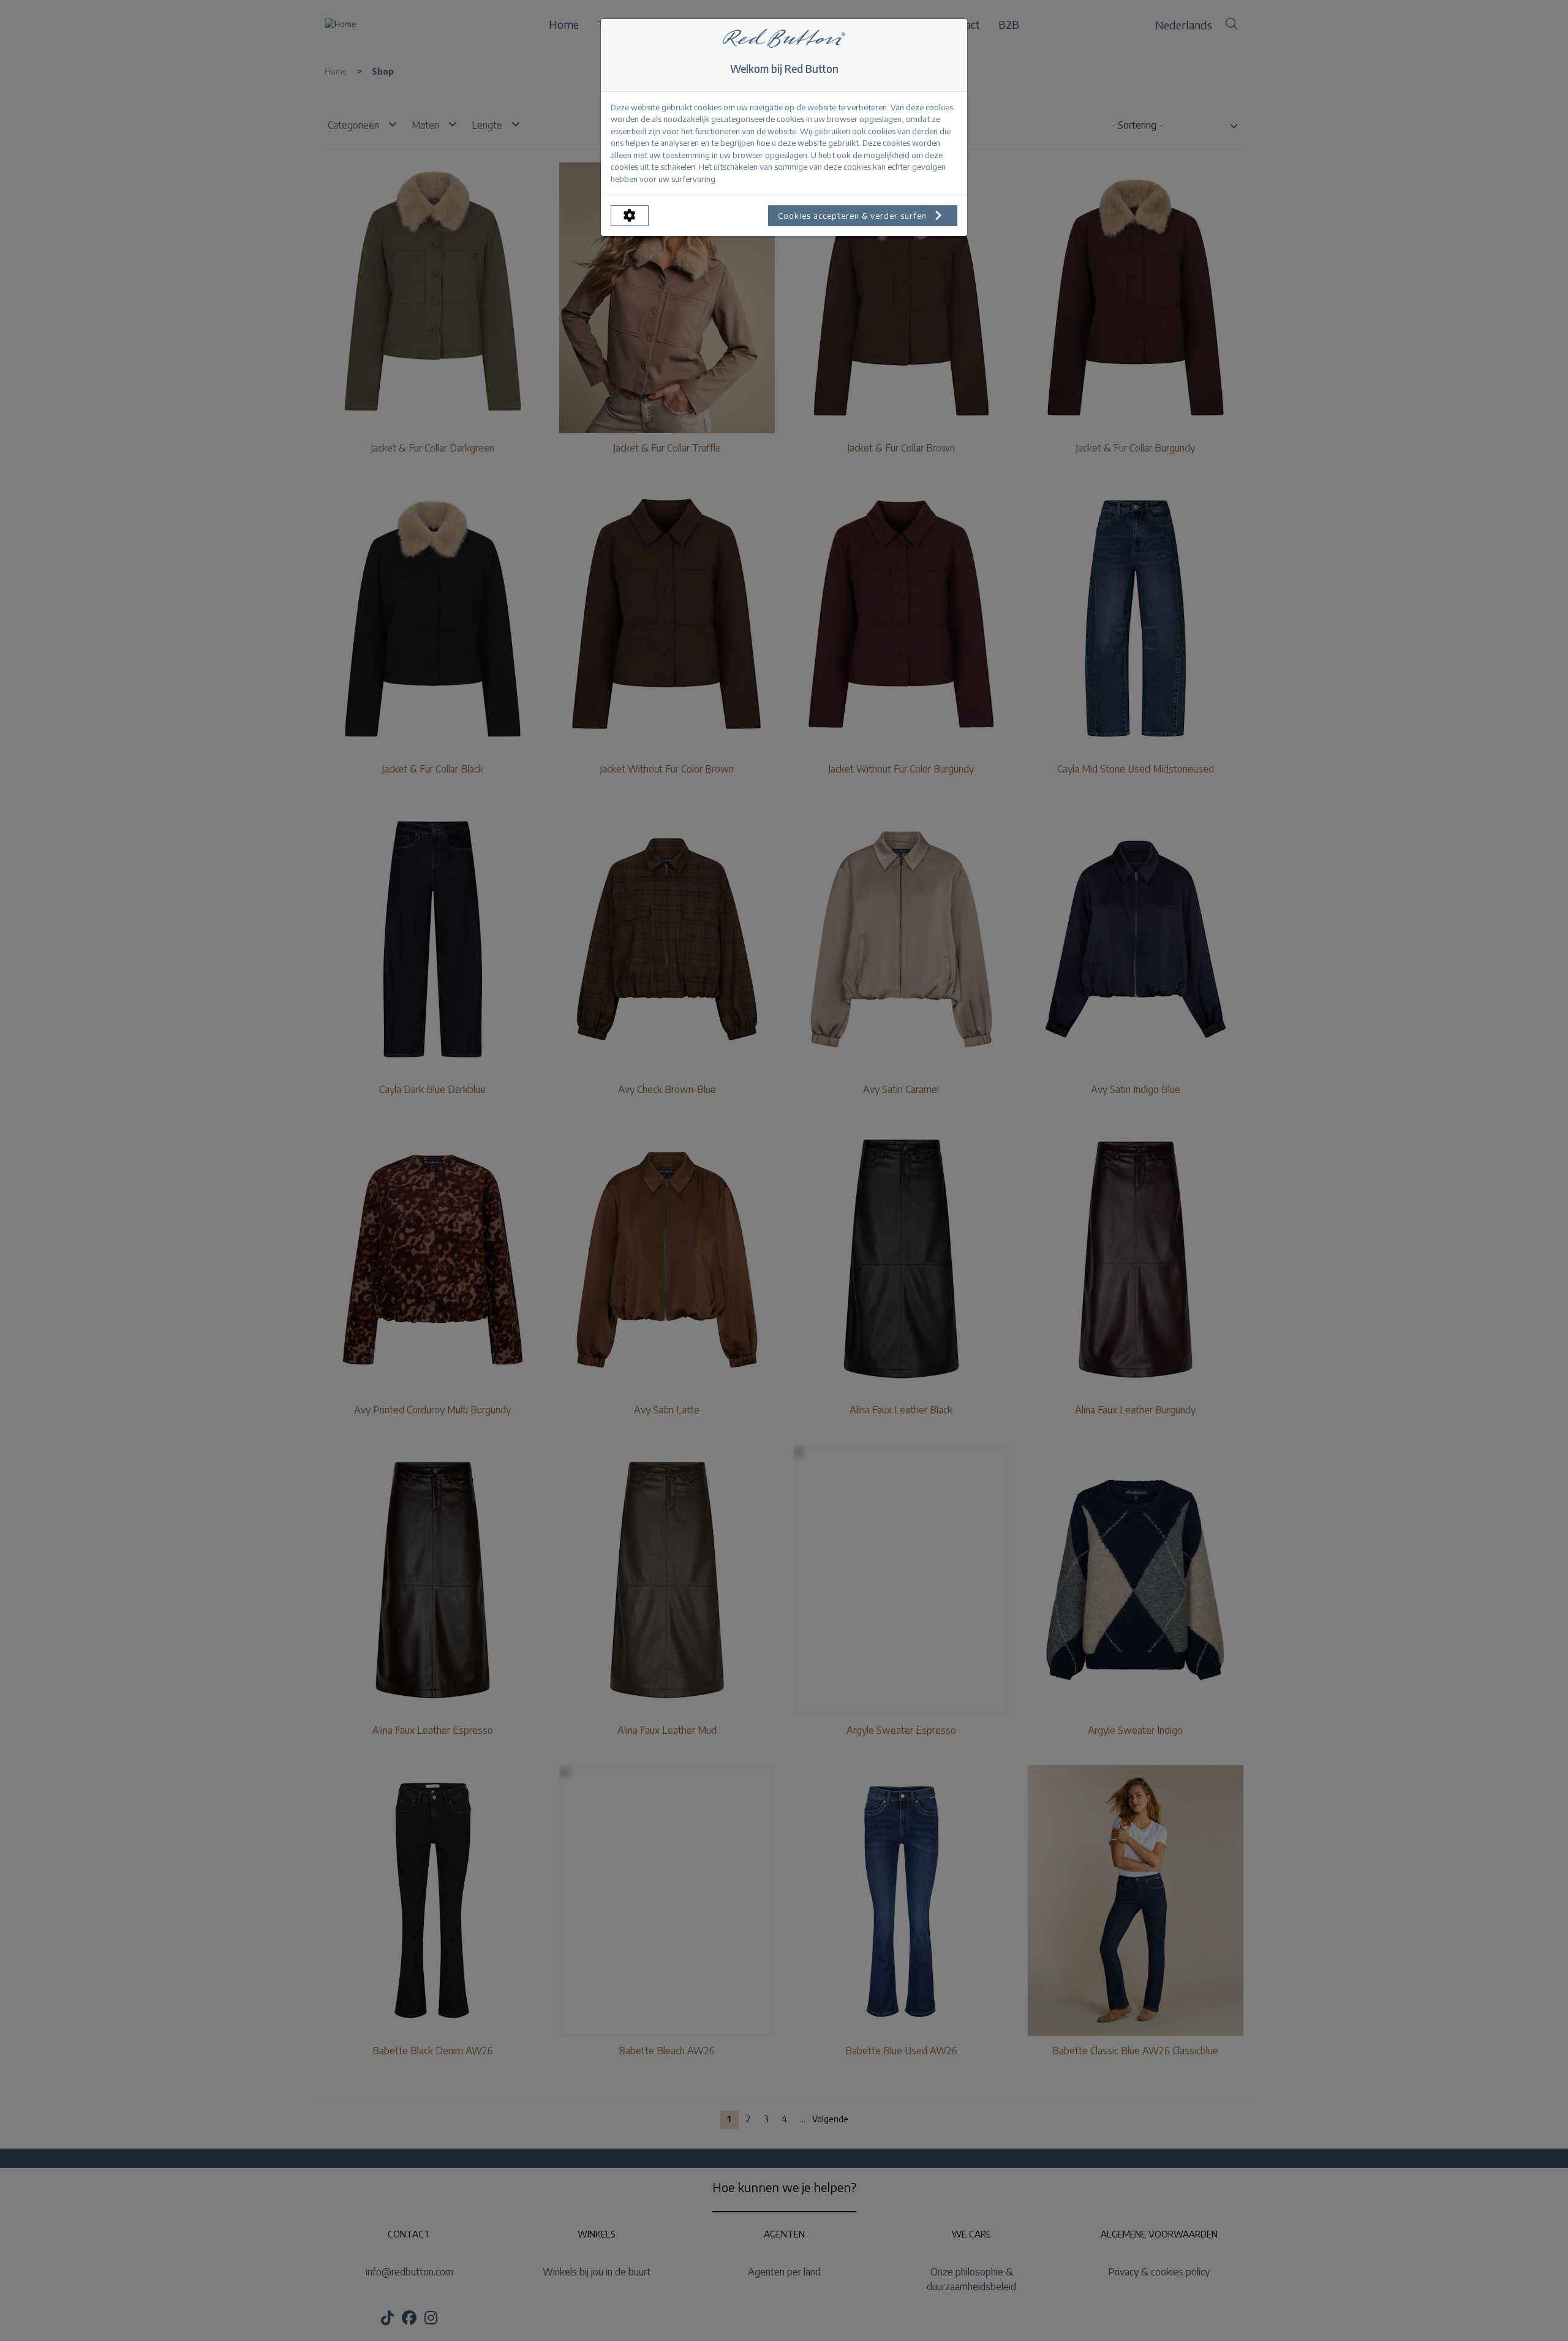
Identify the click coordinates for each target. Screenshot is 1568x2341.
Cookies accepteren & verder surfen (854, 216)
